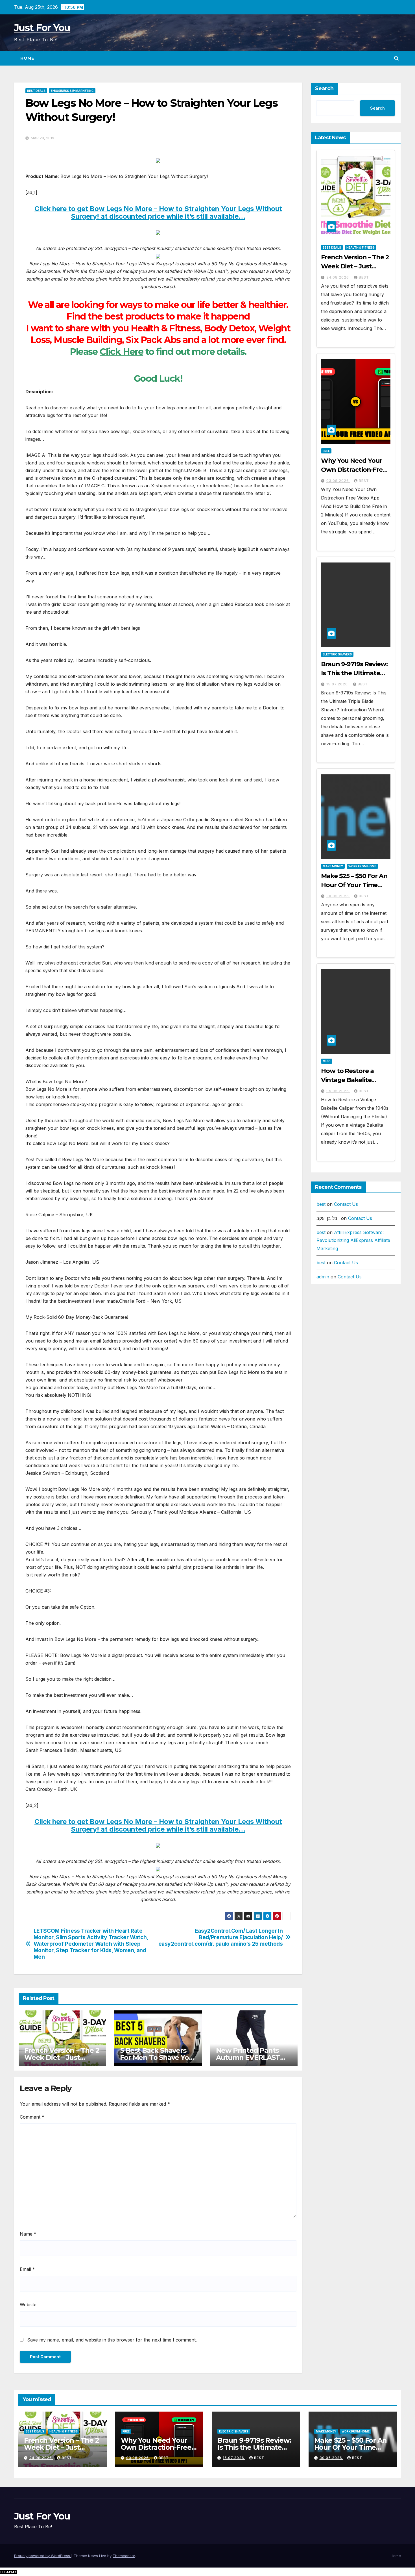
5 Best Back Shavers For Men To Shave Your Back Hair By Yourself (158, 2057)
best (364, 277)
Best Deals (36, 91)
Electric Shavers (337, 654)
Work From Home (362, 866)
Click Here (121, 352)
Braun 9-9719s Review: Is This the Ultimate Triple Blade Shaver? (354, 673)
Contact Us (346, 1204)
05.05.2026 (338, 1091)
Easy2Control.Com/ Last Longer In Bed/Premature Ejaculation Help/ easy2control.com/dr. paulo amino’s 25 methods (221, 1937)
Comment (32, 2117)
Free (326, 451)
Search (324, 88)
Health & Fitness (361, 247)
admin (323, 1277)
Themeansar (124, 2556)
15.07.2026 (338, 684)
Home (27, 58)
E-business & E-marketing (72, 91)
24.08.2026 (338, 277)
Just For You (42, 28)
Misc (327, 1061)
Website (28, 2305)
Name (28, 2234)
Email (27, 2269)
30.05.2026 (338, 896)
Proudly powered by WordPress (43, 2556)
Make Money (333, 866)
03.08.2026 (338, 481)
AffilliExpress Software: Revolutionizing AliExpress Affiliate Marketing (353, 1241)
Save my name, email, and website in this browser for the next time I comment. (112, 2340)
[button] (396, 58)
